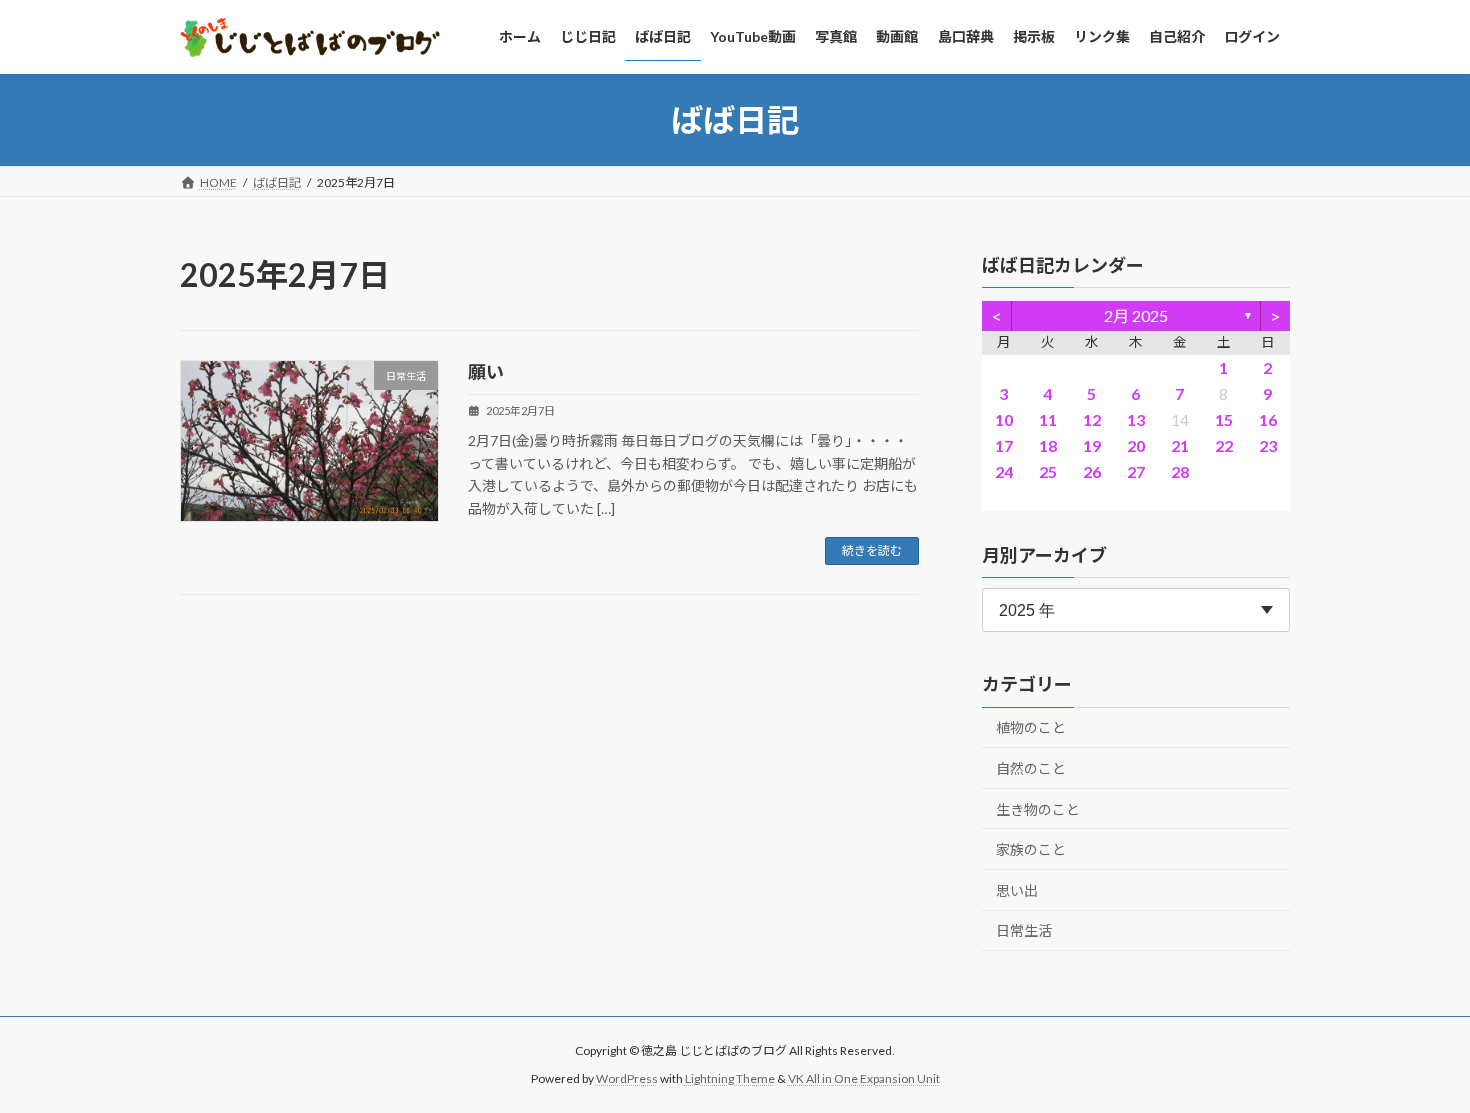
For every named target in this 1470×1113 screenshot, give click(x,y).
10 (1004, 419)
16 (1268, 419)
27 (1136, 471)
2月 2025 (1136, 315)
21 (1180, 445)
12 (1092, 419)
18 (1048, 445)
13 (1136, 419)
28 (1180, 471)
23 (1268, 445)
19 (1092, 445)
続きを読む (872, 550)
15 (1224, 419)
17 (1004, 445)
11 (1048, 419)
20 (1136, 445)
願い (486, 372)
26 (1092, 471)
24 (1004, 471)
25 (1048, 471)
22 (1224, 445)
